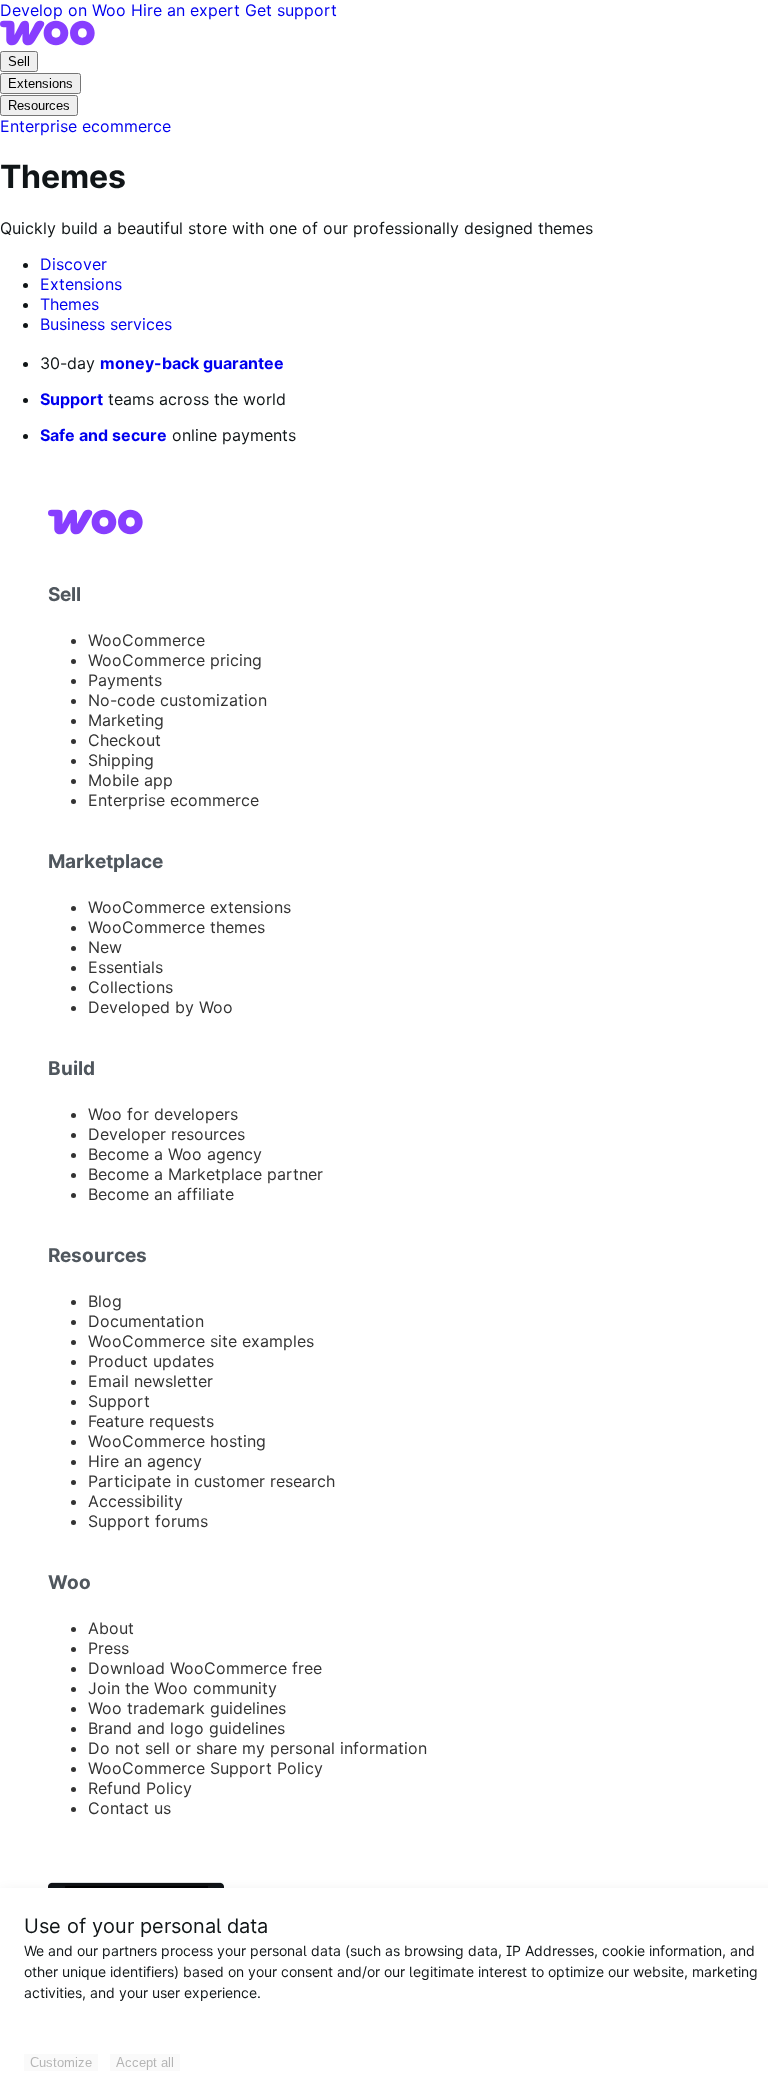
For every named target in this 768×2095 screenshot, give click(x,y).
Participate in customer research (211, 1481)
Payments (125, 680)
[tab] (73, 264)
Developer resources (166, 1134)
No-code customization (177, 700)
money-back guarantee (192, 363)
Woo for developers (163, 1114)
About (111, 1628)
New (105, 947)
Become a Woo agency (175, 1154)
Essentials (125, 967)
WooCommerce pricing (175, 660)
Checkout (124, 740)
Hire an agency (145, 1461)
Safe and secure (103, 435)
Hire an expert (188, 10)
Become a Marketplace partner (205, 1174)
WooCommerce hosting (177, 1441)
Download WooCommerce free (205, 1668)
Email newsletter (150, 1381)
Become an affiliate (161, 1194)
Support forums (148, 1521)
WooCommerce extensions (189, 907)
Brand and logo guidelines (186, 1728)
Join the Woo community (182, 1688)
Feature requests (151, 1421)
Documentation (146, 1321)
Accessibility (135, 1501)
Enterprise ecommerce (173, 800)
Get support (291, 10)
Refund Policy (140, 1788)
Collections (130, 987)
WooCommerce (146, 640)
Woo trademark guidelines (187, 1708)
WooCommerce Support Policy (205, 1768)
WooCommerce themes (176, 927)
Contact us (129, 1808)
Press (108, 1648)
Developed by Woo (160, 1007)
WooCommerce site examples (201, 1341)
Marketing (126, 720)
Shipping (121, 760)
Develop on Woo (65, 10)
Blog (105, 1301)
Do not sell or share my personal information (257, 1748)
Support (71, 399)
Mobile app (130, 780)
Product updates (151, 1361)
